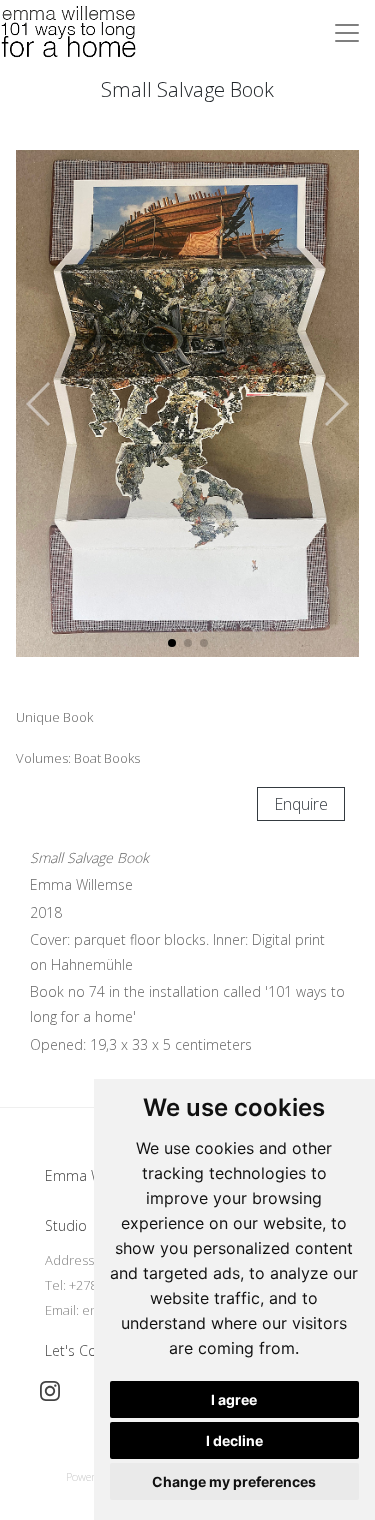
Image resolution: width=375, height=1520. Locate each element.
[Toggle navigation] (347, 33)
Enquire (301, 804)
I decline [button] (234, 1440)
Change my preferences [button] (234, 1481)
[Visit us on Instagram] (50, 1391)
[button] (335, 404)
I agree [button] (234, 1399)
